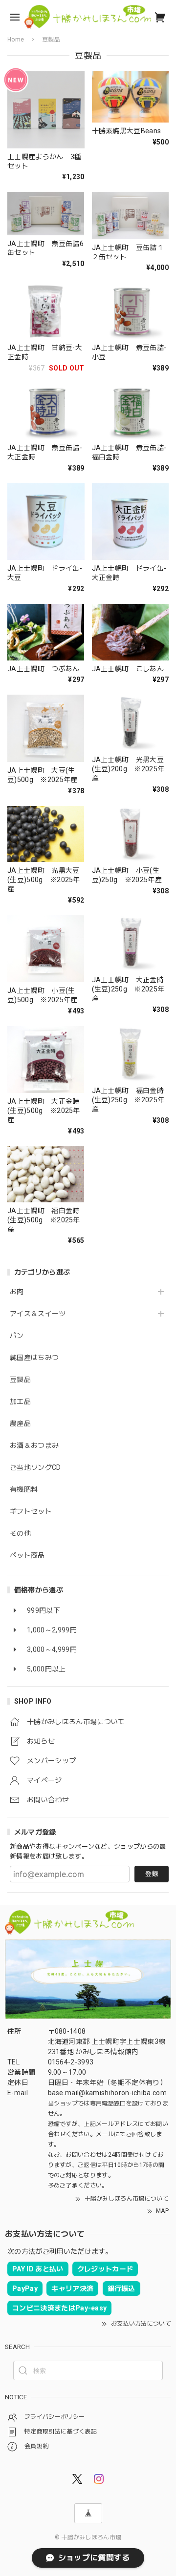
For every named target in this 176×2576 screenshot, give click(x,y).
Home (16, 40)
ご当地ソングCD (35, 1467)
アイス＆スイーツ (38, 1314)
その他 (20, 1533)
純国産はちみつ (34, 1358)
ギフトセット (31, 1511)
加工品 (20, 1401)
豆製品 (20, 1380)
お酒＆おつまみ (34, 1445)
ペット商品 (27, 1555)
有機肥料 (24, 1489)
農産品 (20, 1423)
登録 (152, 1874)
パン (17, 1336)
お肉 (17, 1292)
